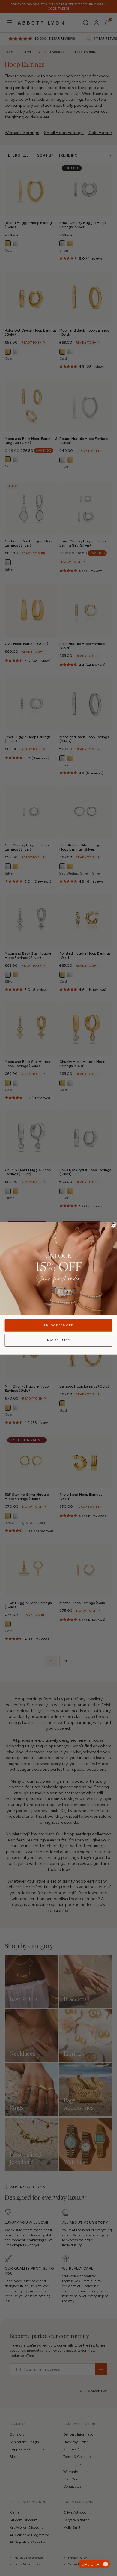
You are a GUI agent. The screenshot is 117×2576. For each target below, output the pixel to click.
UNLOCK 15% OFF (59, 1325)
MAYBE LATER (59, 1340)
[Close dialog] (114, 1225)
